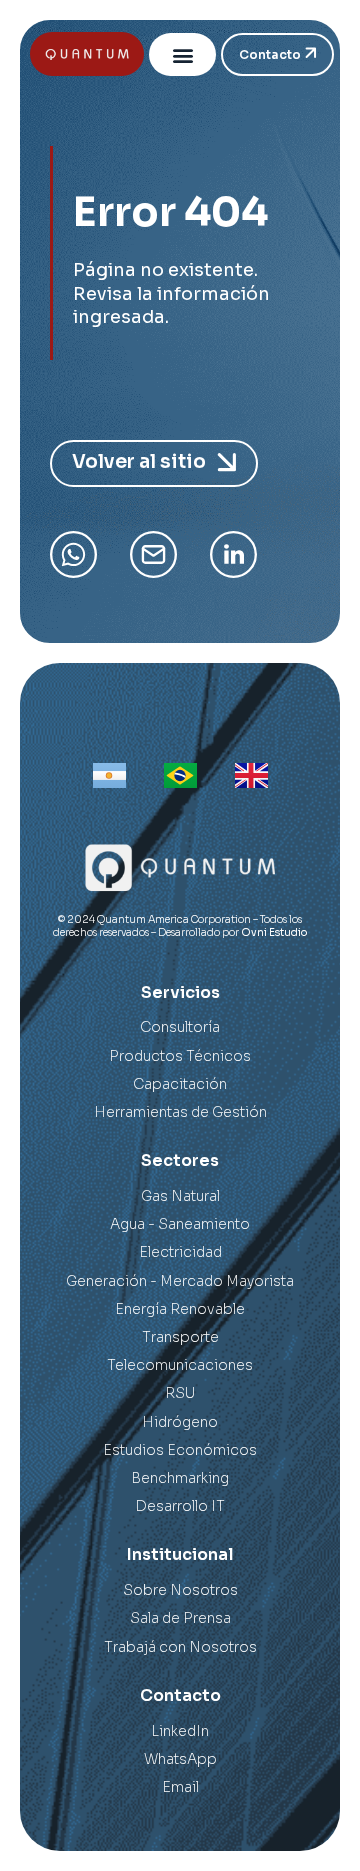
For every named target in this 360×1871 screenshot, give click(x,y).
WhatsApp (180, 1759)
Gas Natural (180, 1196)
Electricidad (180, 1252)
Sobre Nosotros (180, 1590)
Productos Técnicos (180, 1056)
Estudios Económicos (180, 1450)
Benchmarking (180, 1478)
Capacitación (180, 1084)
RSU (180, 1393)
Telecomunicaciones (180, 1365)
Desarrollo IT (180, 1506)
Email (180, 1787)
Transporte (180, 1337)
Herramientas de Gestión (180, 1112)
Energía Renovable (180, 1309)
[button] (182, 54)
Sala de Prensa (180, 1618)
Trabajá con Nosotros (180, 1647)
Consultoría (180, 1027)
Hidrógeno (180, 1422)
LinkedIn (180, 1731)
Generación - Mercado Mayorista (180, 1281)
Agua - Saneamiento (180, 1224)
